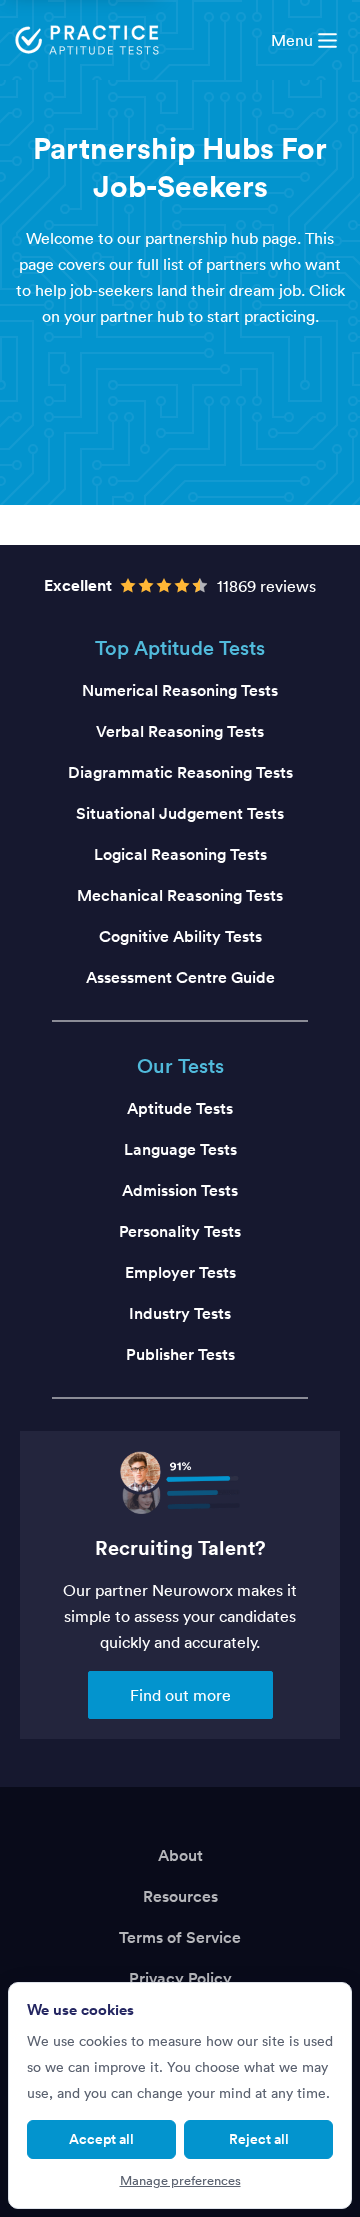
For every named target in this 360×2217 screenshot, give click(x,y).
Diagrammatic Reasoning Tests (180, 772)
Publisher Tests (180, 1354)
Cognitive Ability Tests (180, 936)
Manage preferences (180, 2180)
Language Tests (180, 1149)
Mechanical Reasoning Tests (180, 895)
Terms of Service (180, 1937)
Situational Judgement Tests (180, 813)
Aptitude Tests (180, 1108)
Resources (180, 1896)
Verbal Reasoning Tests (180, 731)
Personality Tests (180, 1231)
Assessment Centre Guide (180, 977)
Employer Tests (180, 1272)
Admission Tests (180, 1190)
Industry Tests (180, 1313)
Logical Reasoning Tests (180, 854)
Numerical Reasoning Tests (180, 690)
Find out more (180, 1695)
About (180, 1855)
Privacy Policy (180, 1978)
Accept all (101, 2139)
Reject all (259, 2139)
